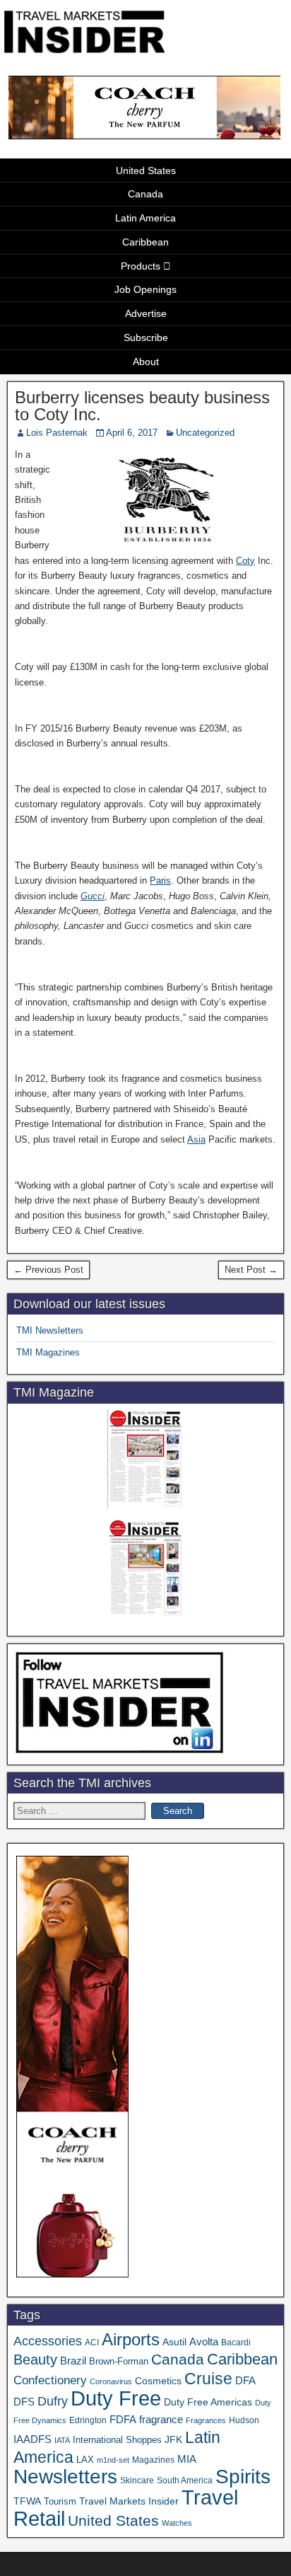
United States (146, 171)
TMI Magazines (48, 1352)
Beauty (35, 2360)
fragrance (161, 2420)
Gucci (93, 896)
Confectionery (50, 2380)
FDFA (123, 2419)
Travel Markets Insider (129, 2501)
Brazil (73, 2361)
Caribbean (145, 242)
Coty (245, 561)
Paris (160, 880)
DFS (24, 2402)
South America (185, 2480)
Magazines (153, 2460)
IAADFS (32, 2439)
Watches (177, 2523)
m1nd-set (113, 2460)
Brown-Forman (119, 2361)
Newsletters (65, 2477)
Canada (145, 194)
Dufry (53, 2401)
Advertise (146, 313)
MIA (187, 2459)
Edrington (88, 2420)
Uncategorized (205, 433)
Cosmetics (158, 2381)
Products (141, 266)
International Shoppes (117, 2440)
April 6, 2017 (132, 433)
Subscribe (146, 337)
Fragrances (206, 2420)
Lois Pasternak (57, 433)
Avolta (204, 2342)
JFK (173, 2439)
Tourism (60, 2501)
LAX (85, 2460)
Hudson (244, 2420)
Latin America (145, 218)
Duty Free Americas (208, 2402)
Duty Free (116, 2398)
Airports (131, 2339)
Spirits (243, 2477)
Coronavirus (111, 2381)
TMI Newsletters (50, 1330)
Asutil (174, 2342)
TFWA (27, 2501)
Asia (196, 1139)
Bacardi (236, 2343)
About (146, 362)
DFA (245, 2380)
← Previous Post (48, 1270)
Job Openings (145, 289)
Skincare (137, 2480)
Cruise (208, 2379)
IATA (62, 2440)
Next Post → (251, 1270)
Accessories (48, 2341)
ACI (92, 2343)
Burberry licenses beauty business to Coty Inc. (142, 406)
